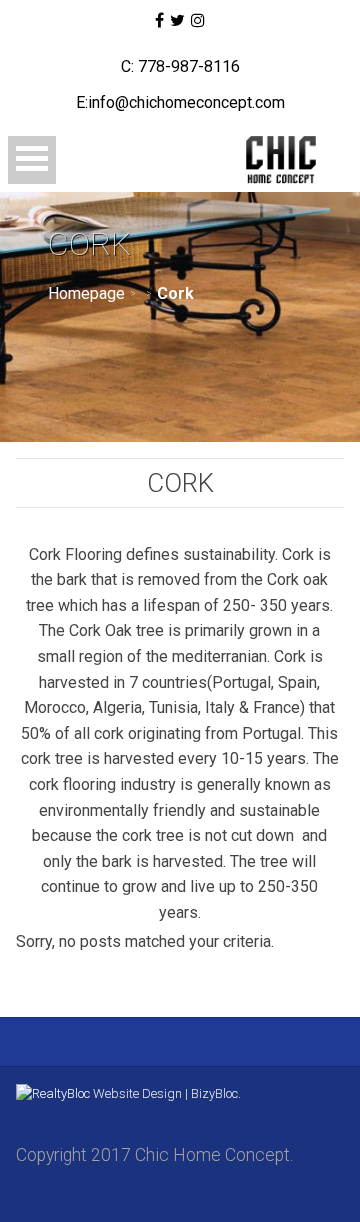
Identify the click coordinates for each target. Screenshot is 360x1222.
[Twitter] (177, 21)
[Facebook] (158, 21)
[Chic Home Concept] (278, 160)
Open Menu (32, 160)
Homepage (86, 293)
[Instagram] (198, 21)
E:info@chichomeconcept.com (180, 102)
